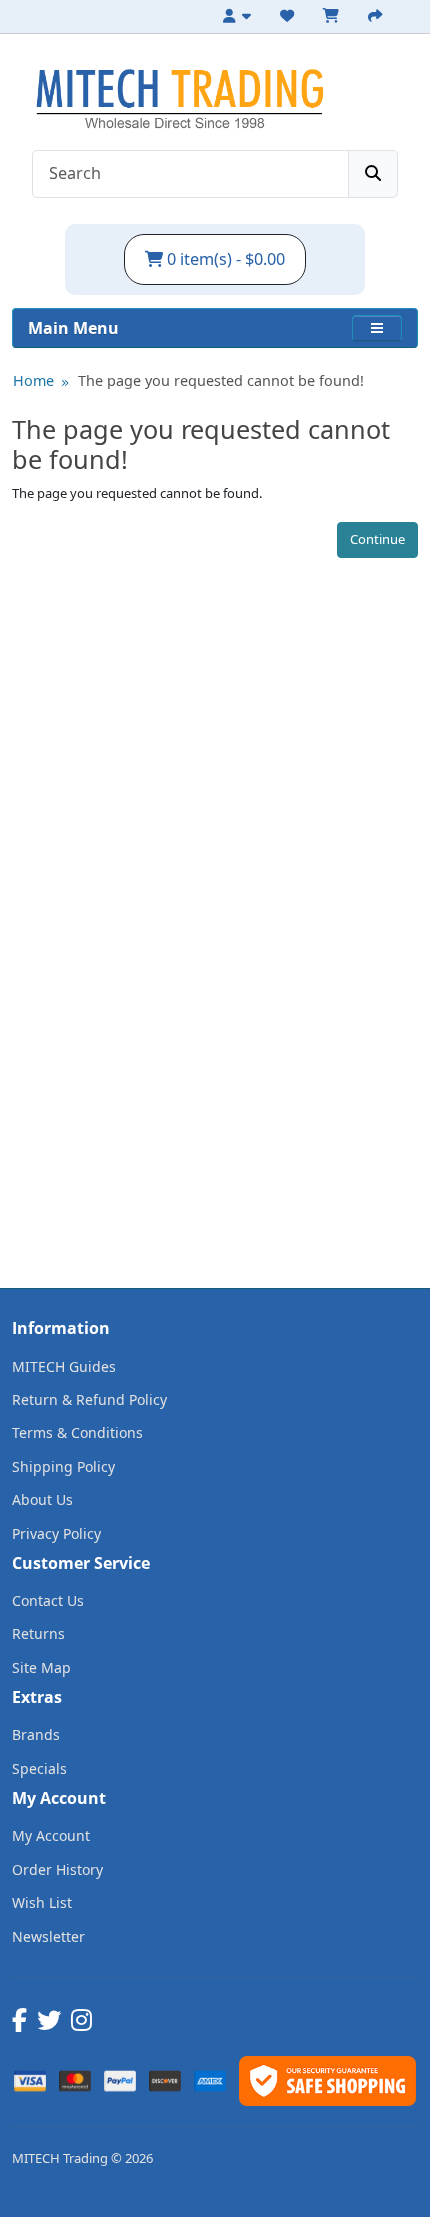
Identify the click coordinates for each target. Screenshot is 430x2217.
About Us (42, 1499)
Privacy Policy (56, 1533)
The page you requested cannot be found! (221, 380)
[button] (377, 328)
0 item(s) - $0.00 (224, 259)
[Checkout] (378, 16)
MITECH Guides (64, 1366)
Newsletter (48, 1936)
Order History (57, 1869)
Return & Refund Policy (89, 1399)
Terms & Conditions (77, 1432)
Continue (377, 539)
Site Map (41, 1667)
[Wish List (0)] (290, 16)
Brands (36, 1734)
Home (33, 380)
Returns (38, 1633)
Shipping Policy (63, 1466)
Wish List (42, 1902)
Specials (39, 1768)
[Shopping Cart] (334, 16)
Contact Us (48, 1600)
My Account (51, 1835)
